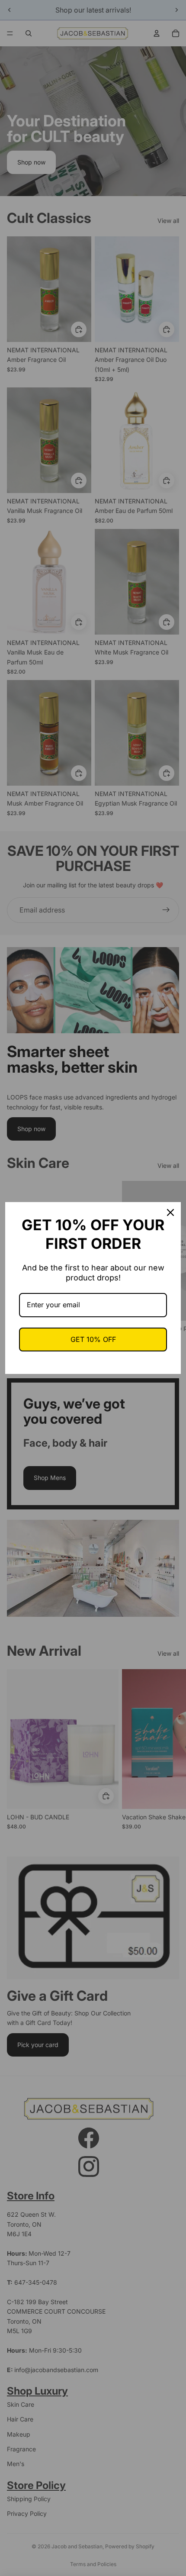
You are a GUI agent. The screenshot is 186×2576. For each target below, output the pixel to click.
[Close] (170, 1212)
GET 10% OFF (93, 1339)
